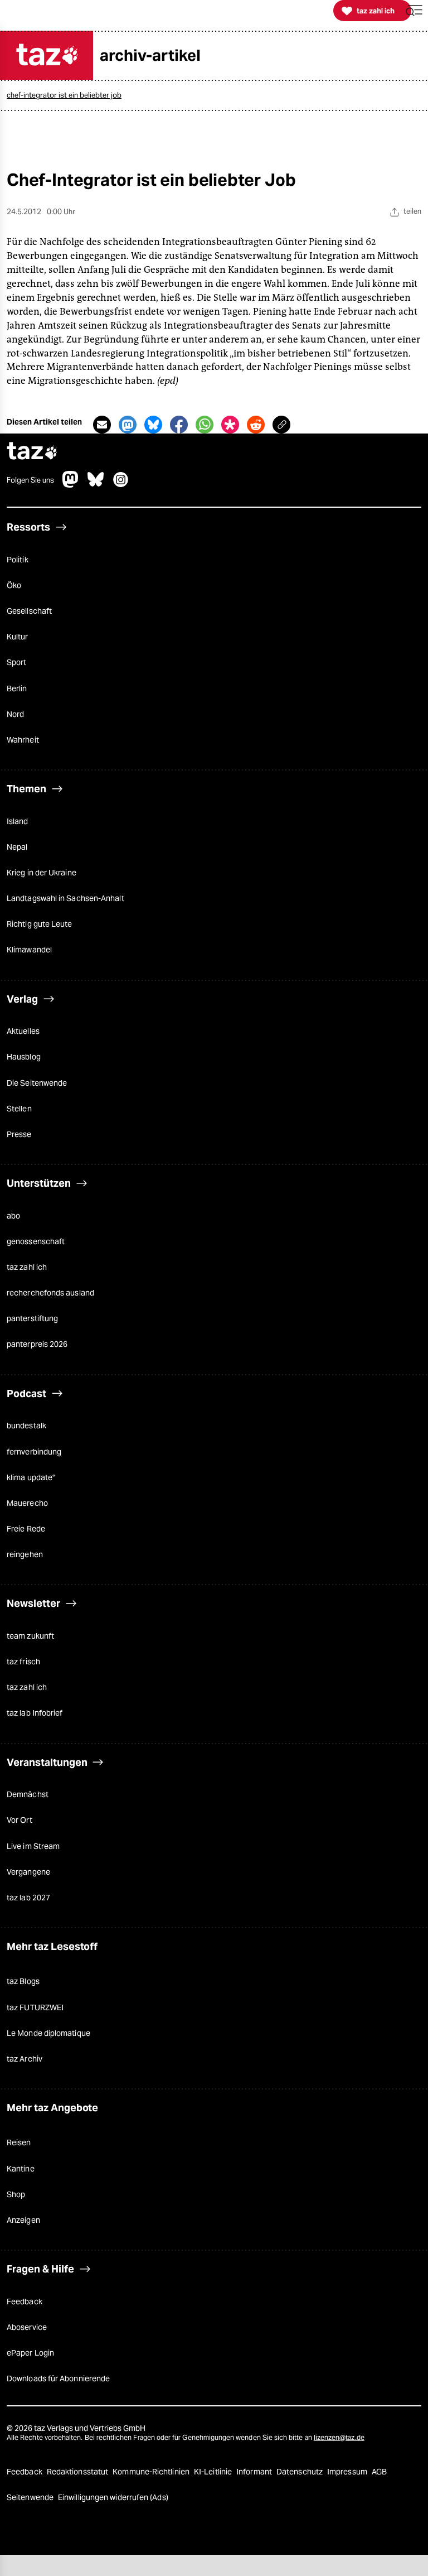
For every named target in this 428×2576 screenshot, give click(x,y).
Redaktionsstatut (78, 2472)
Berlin (17, 688)
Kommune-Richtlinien (152, 2472)
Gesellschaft (29, 611)
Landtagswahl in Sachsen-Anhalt (65, 898)
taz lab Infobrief (35, 1713)
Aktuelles (23, 1031)
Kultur (18, 637)
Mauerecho (27, 1503)
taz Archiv (25, 2059)
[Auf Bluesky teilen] (153, 425)
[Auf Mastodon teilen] (128, 425)
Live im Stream (33, 1846)
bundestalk (26, 1426)
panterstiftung (32, 1318)
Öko (14, 585)
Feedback (25, 2301)
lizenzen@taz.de (339, 2437)
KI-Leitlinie (214, 2472)
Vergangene (28, 1872)
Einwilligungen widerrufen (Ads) (113, 2497)
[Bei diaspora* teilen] (230, 425)
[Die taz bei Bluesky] (96, 485)
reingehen (25, 1554)
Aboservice (27, 2327)
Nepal (17, 847)
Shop (16, 2194)
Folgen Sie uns (30, 480)
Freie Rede (26, 1529)
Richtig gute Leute (40, 924)
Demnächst (28, 1794)
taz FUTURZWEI (35, 2007)
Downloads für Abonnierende (58, 2378)
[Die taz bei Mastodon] (71, 485)
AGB (379, 2472)
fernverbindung (34, 1452)
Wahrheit (23, 740)
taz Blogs (23, 1981)
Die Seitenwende (37, 1083)
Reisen (19, 2142)
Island (18, 821)
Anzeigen (23, 2220)
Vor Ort (20, 1820)
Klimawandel (29, 950)
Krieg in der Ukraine (42, 873)
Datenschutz (300, 2472)
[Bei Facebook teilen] (179, 425)
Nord (15, 714)
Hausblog (24, 1057)
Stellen (19, 1109)
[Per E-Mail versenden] (102, 425)
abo (13, 1216)
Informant (255, 2472)
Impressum (348, 2472)
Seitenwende (31, 2497)
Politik (18, 560)
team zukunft (30, 1636)
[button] (414, 11)
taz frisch (23, 1662)
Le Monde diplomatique (48, 2033)
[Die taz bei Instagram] (121, 485)
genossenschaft (36, 1241)
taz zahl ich (27, 1267)
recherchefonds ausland (50, 1293)
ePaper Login (30, 2353)
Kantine (21, 2169)
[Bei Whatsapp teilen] (205, 425)
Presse (19, 1134)
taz (32, 452)
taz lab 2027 (28, 1898)
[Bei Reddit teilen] (256, 425)
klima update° (31, 1477)
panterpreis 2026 (37, 1344)
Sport (16, 662)
